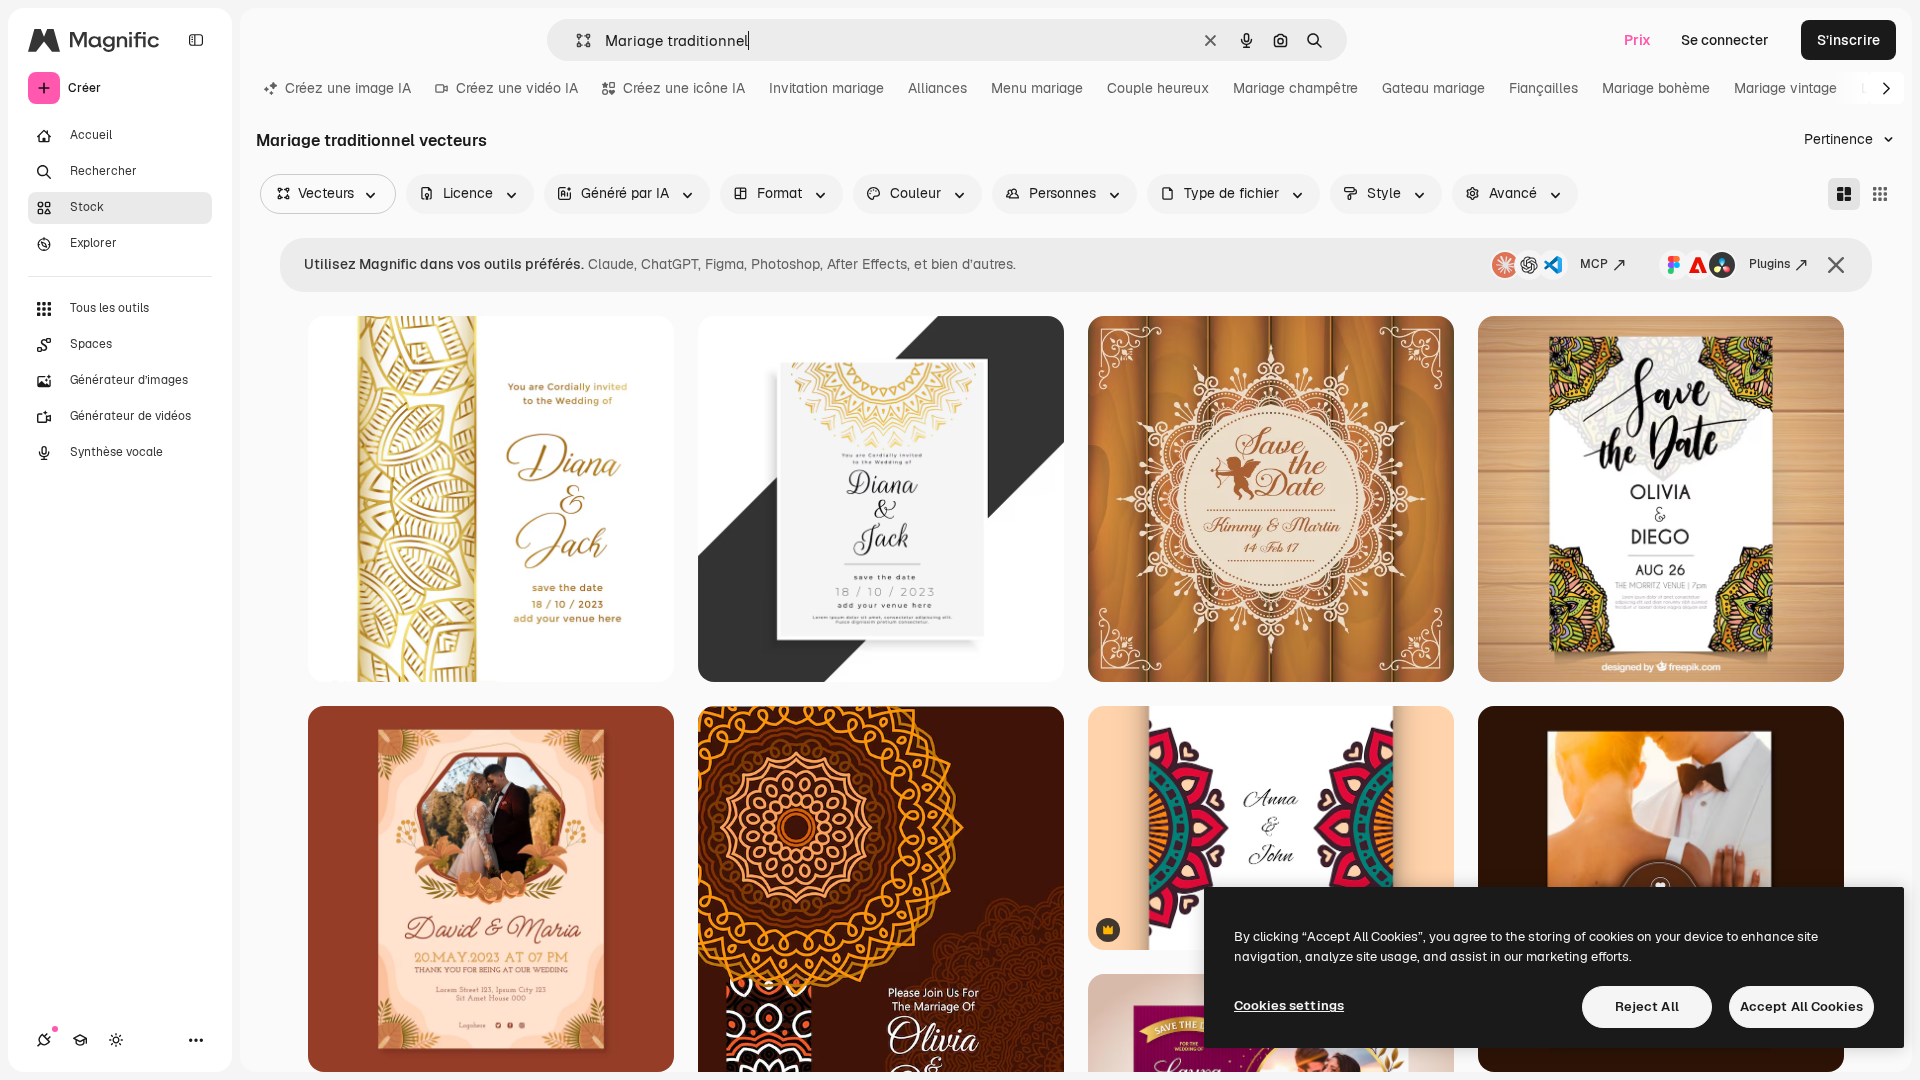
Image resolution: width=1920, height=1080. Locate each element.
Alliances (937, 88)
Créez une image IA (348, 88)
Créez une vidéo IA (517, 88)
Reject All (1647, 1006)
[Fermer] (1836, 265)
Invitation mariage (826, 88)
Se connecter (1725, 40)
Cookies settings (1289, 1005)
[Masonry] (1844, 194)
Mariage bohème (1656, 88)
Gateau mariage (1433, 88)
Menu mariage (1037, 88)
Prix (1637, 40)
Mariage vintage (1785, 88)
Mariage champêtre (1295, 88)
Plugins (1769, 264)
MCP (1594, 264)
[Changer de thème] (116, 1040)
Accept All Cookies (1801, 1006)
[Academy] (80, 1040)
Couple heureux (1158, 88)
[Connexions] (44, 1040)
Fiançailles (1543, 88)
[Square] (1880, 194)
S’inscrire (1848, 40)
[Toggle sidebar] (196, 40)
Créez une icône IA (684, 88)
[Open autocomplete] (575, 40)
